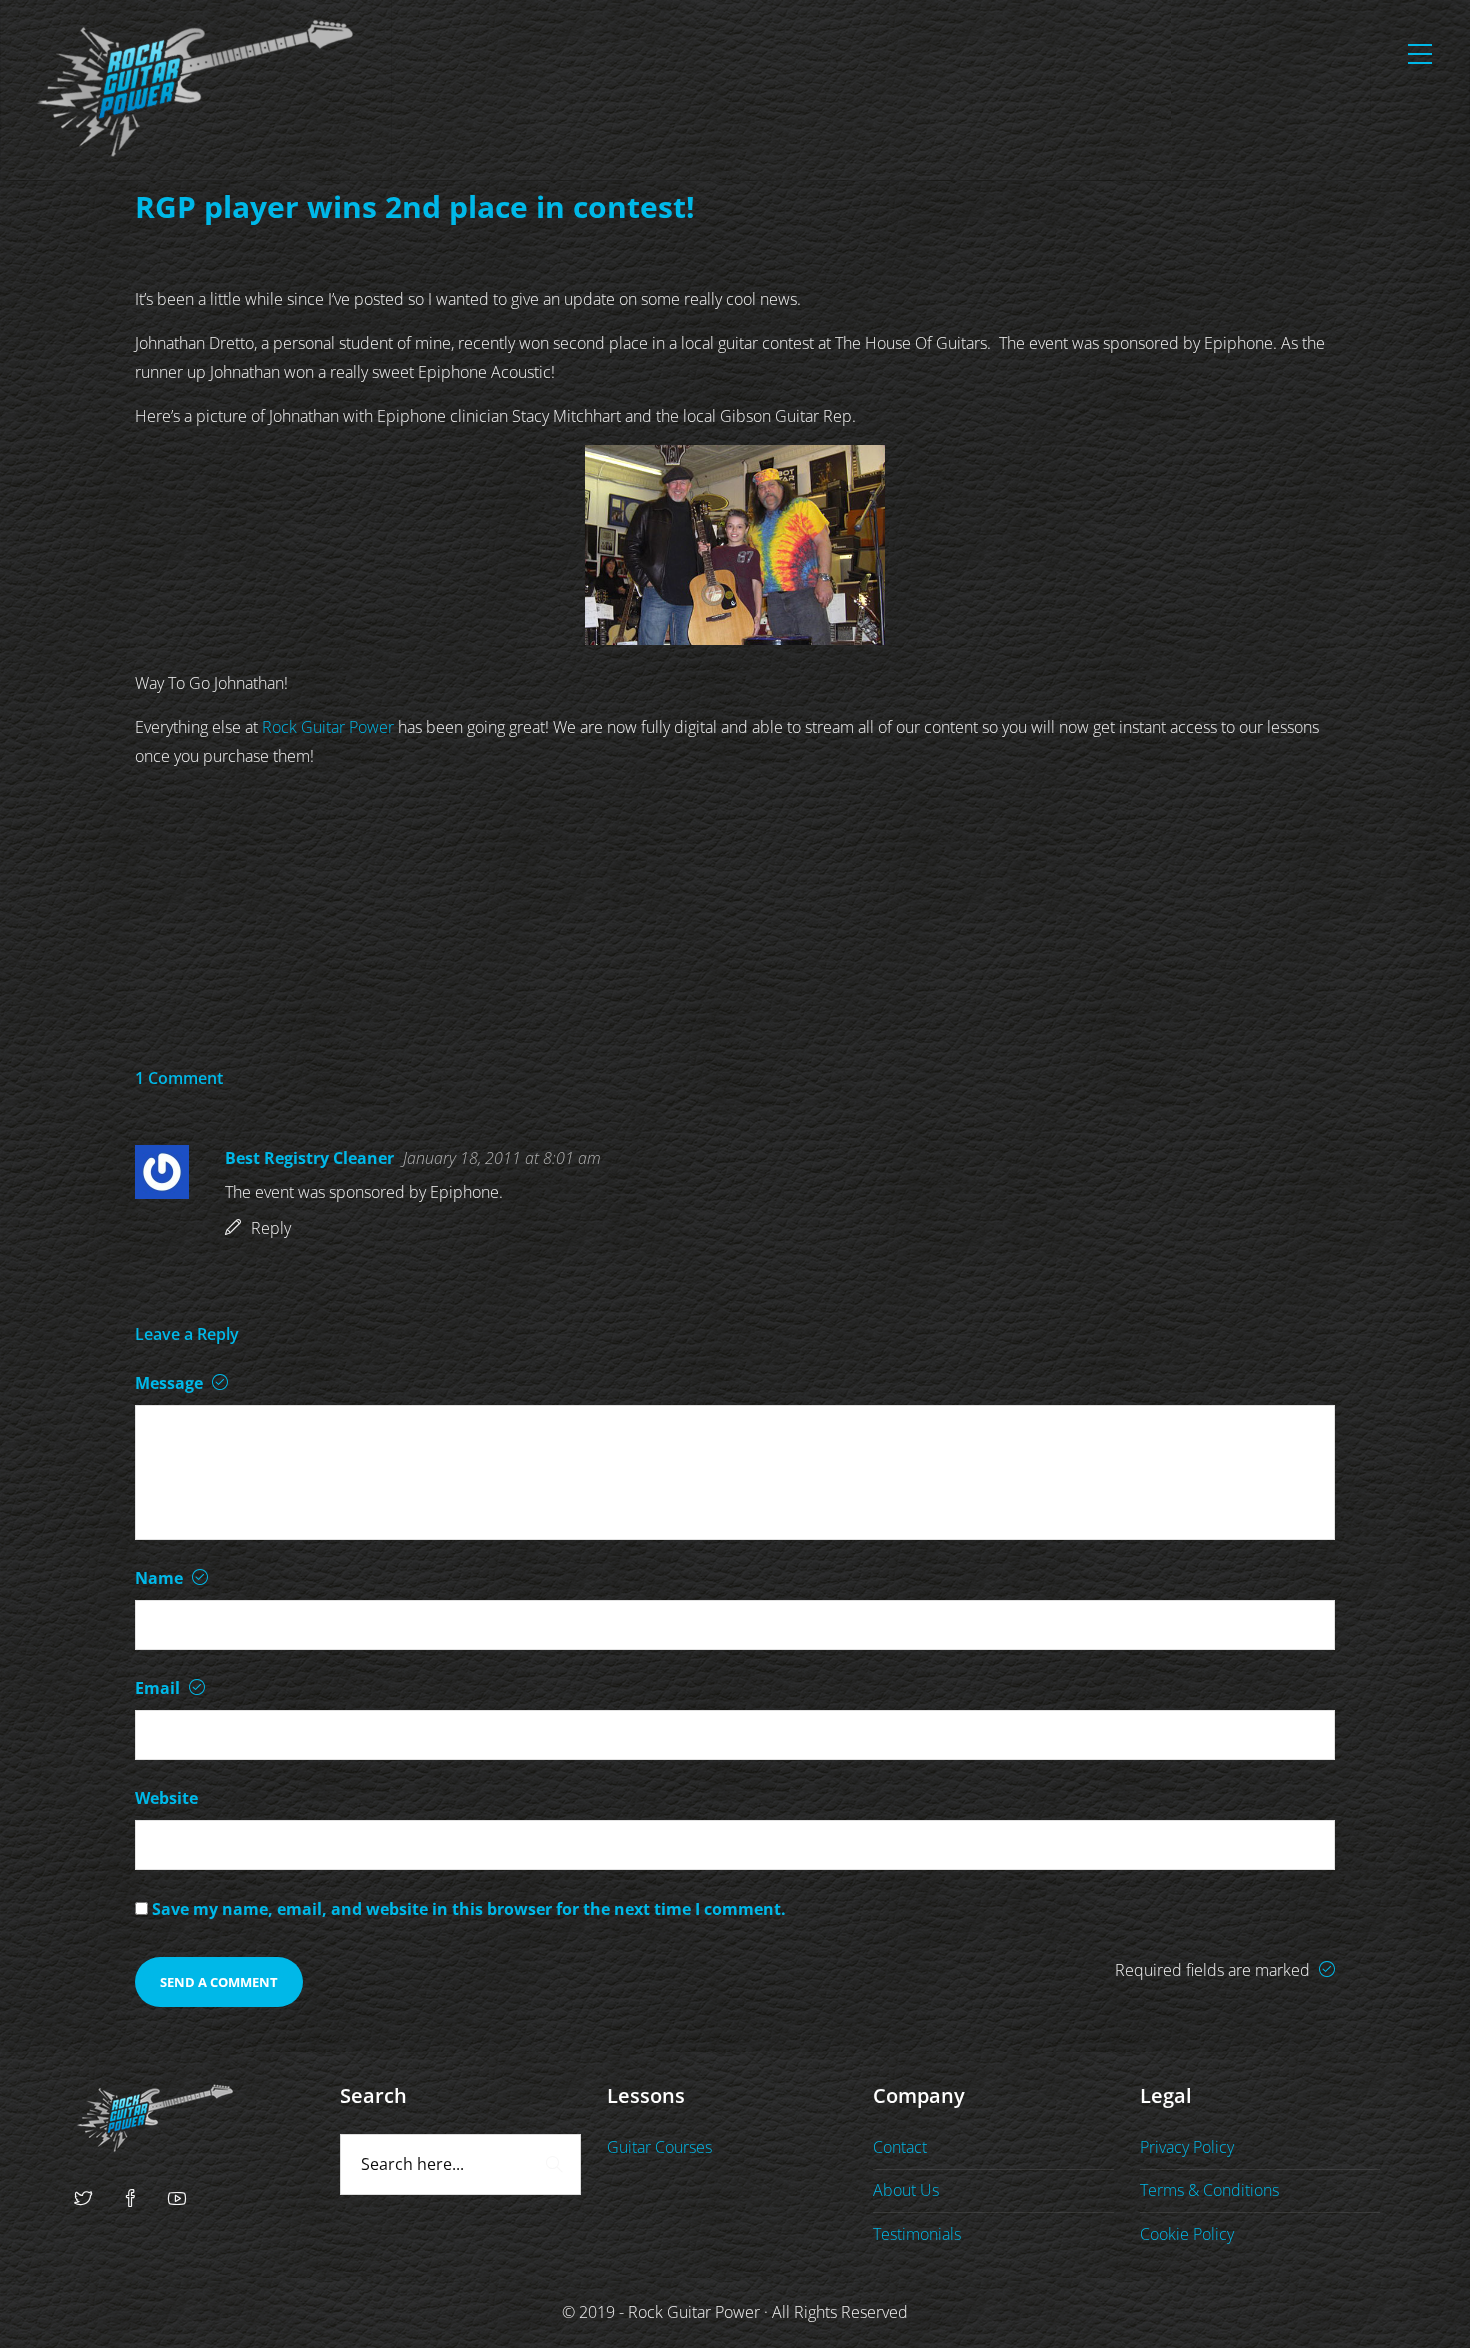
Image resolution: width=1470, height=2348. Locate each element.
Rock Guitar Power (328, 727)
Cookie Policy (1187, 2234)
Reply (271, 1228)
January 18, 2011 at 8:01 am (502, 1158)
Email (159, 1688)
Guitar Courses (659, 2147)
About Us (906, 2190)
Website (166, 1798)
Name (161, 1578)
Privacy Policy (1187, 2147)
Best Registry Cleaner (309, 1158)
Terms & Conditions (1209, 2190)
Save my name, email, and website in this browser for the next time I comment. (469, 1909)
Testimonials (917, 2234)
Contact (900, 2147)
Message (171, 1383)
